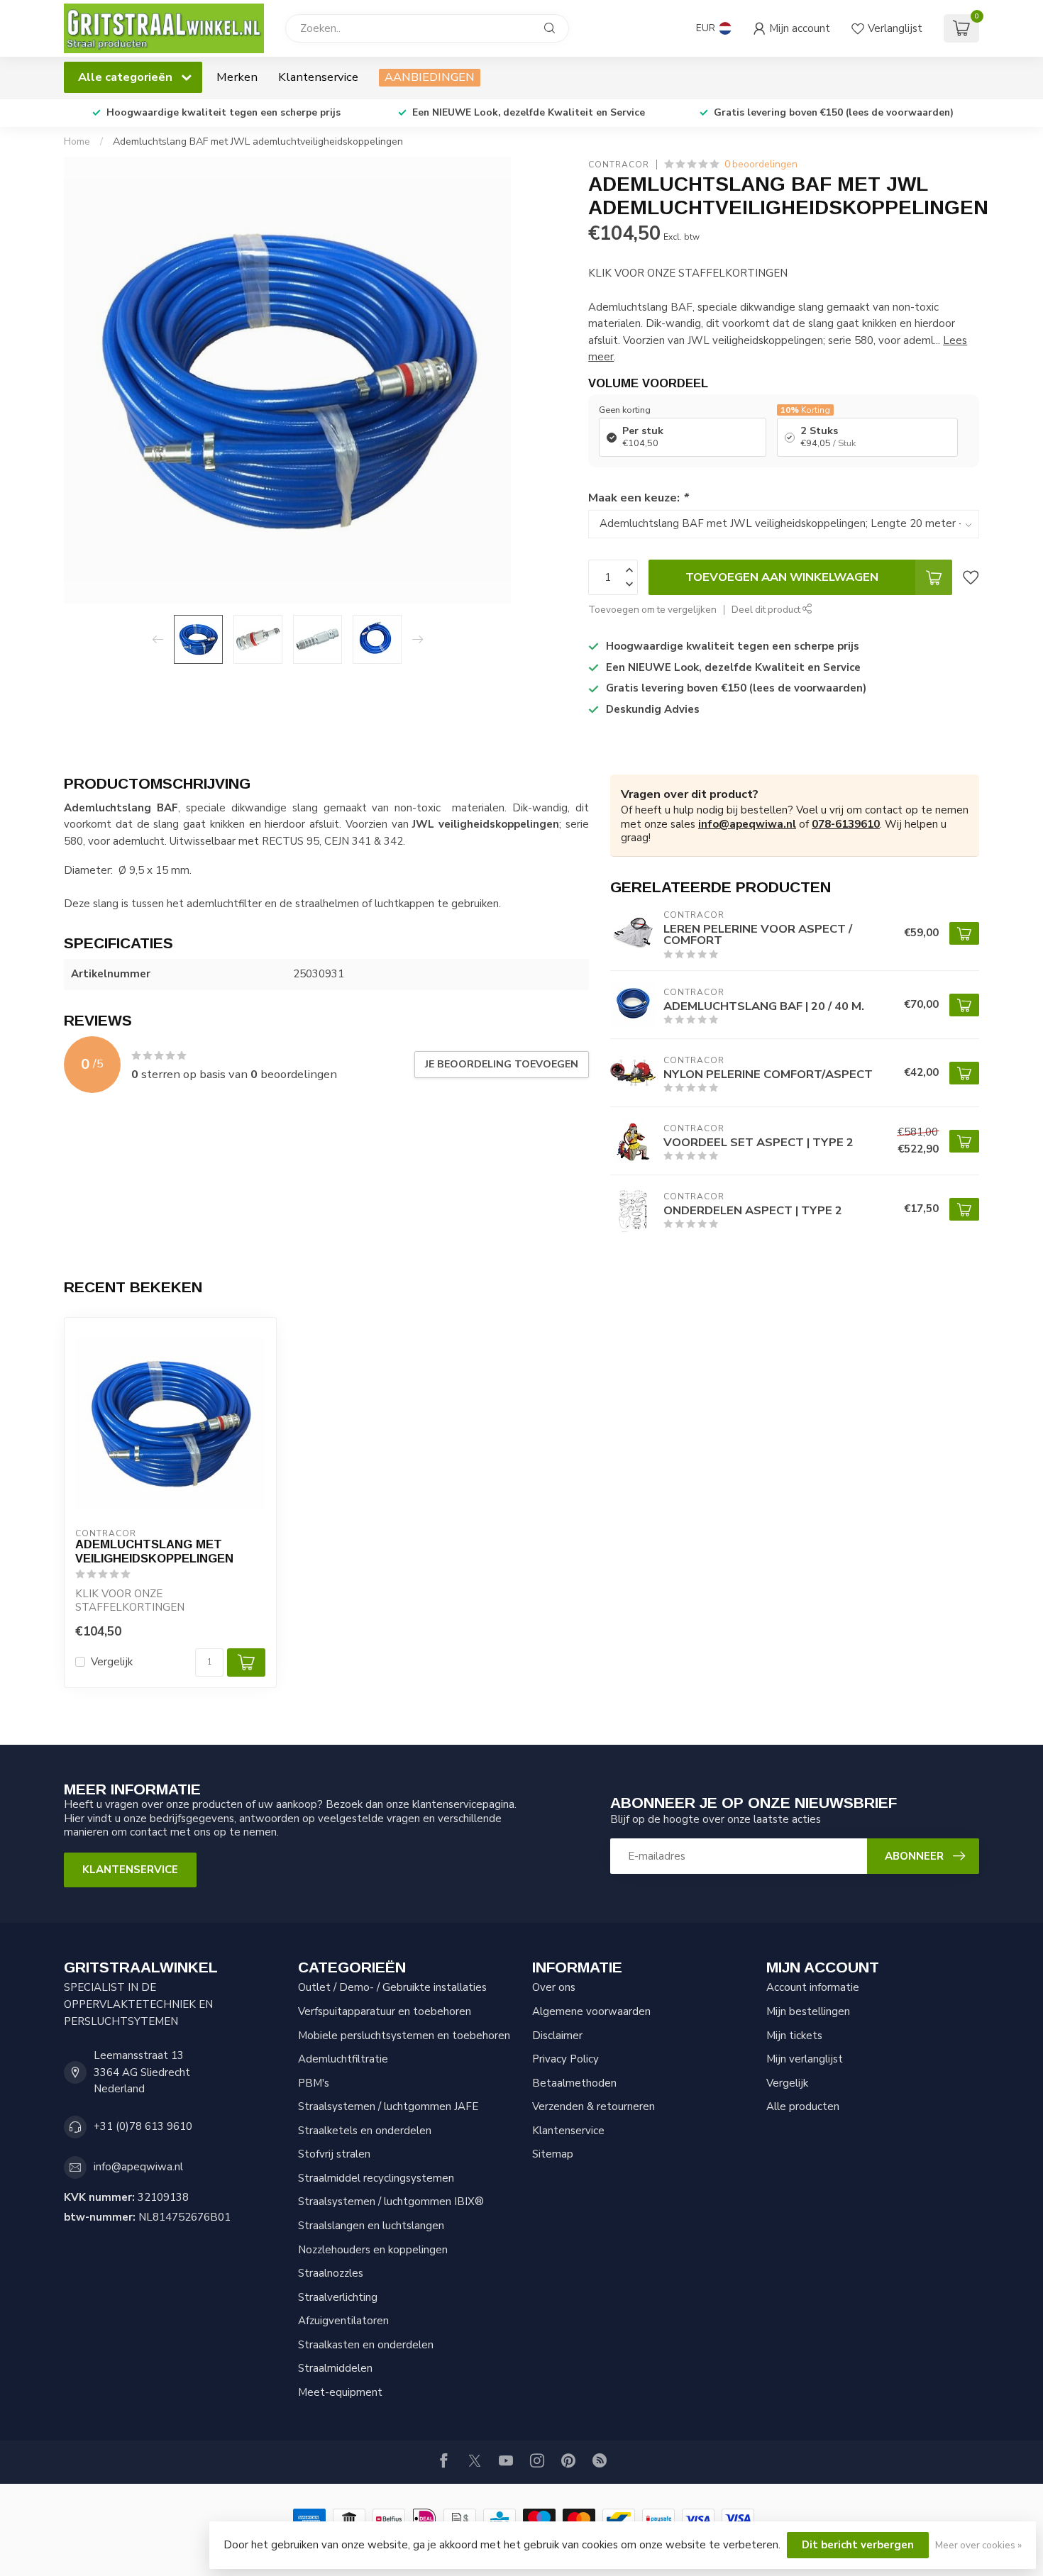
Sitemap (553, 2154)
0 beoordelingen (761, 164)
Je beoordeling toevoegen (502, 1064)
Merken (237, 77)
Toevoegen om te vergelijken (652, 610)
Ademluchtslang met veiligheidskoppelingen (154, 1551)
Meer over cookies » (978, 2545)
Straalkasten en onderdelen (366, 2345)
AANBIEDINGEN (430, 77)
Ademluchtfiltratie (343, 2059)
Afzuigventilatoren (343, 2321)
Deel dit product (767, 610)
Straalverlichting (338, 2297)
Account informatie (813, 1987)
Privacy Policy (565, 2059)
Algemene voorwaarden (591, 2011)
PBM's (314, 2083)
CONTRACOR (619, 165)
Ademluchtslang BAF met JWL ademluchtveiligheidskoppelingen (258, 141)
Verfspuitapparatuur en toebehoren (385, 2011)
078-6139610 (846, 824)
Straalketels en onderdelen (365, 2131)
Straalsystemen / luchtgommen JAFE (388, 2106)
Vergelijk (112, 1662)
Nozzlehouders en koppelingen (373, 2250)
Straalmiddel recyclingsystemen (376, 2178)
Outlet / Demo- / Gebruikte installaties (392, 1987)
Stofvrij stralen (334, 2154)
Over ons (554, 1987)
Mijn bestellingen (808, 2011)
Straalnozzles (331, 2273)
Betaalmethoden (574, 2083)
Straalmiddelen (335, 2368)
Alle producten (803, 2106)
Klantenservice (318, 77)
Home (77, 141)
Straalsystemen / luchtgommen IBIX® (391, 2202)
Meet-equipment (340, 2392)
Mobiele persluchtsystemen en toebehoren (404, 2036)
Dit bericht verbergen (858, 2545)
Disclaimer (557, 2036)
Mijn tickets (794, 2036)
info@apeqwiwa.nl (747, 824)
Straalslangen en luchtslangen (371, 2226)
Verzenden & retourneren (594, 2106)
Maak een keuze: (638, 498)
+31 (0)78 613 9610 (143, 2126)
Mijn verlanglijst (805, 2059)
